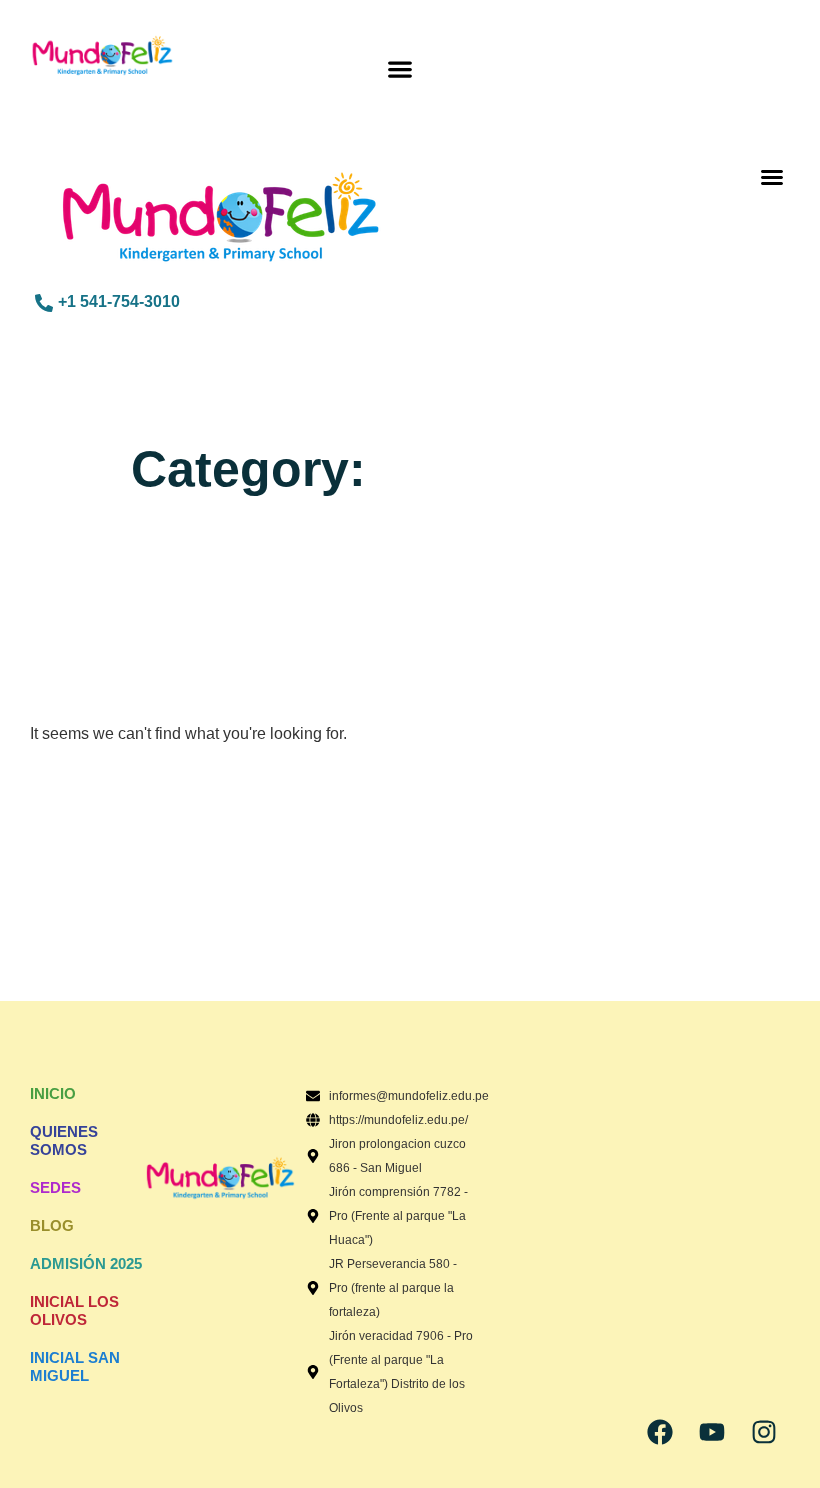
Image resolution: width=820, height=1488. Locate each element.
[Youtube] (712, 1432)
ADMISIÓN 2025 (86, 1263)
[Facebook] (660, 1432)
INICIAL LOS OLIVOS (74, 1310)
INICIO (53, 1093)
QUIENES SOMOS (64, 1140)
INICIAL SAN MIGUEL (75, 1366)
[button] (399, 69)
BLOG (52, 1225)
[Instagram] (764, 1432)
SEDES (55, 1187)
